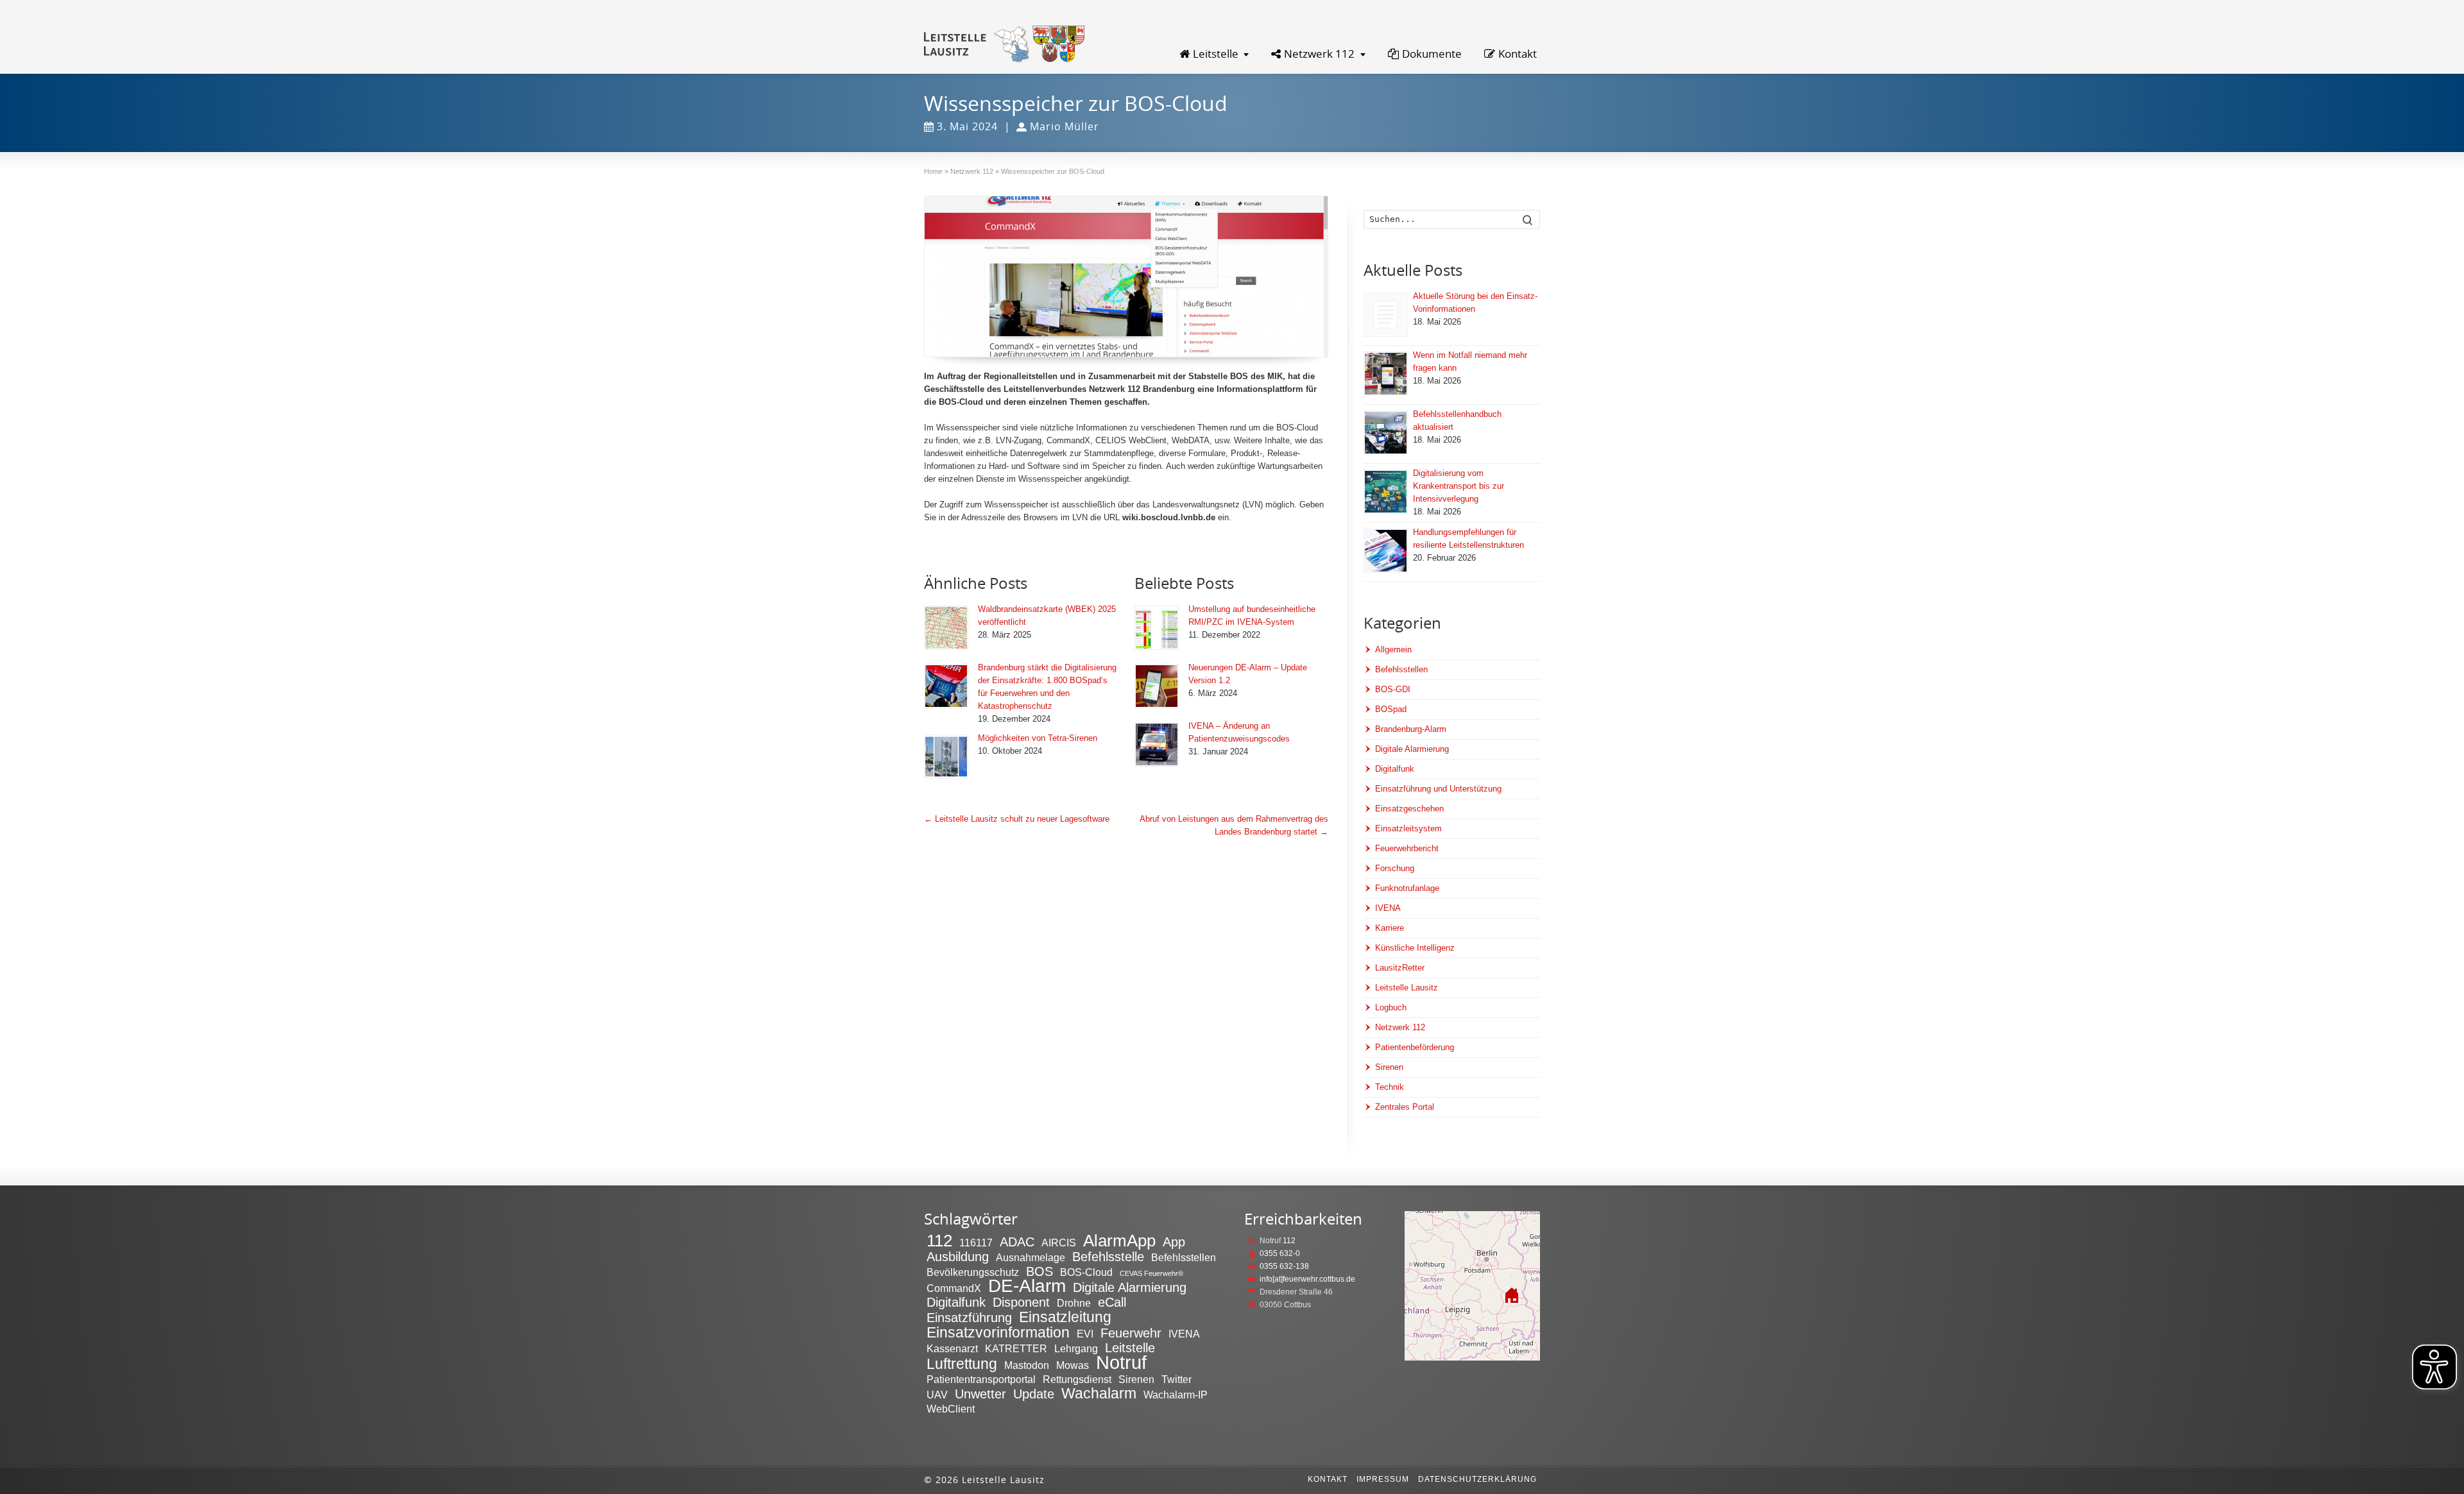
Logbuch (1391, 1007)
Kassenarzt (952, 1348)
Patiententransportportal (981, 1379)
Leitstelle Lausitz (1407, 988)
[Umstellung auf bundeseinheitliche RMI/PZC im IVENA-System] (1157, 628)
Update (1034, 1394)
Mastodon (1027, 1365)
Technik (1390, 1087)
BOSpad (1391, 709)
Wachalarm (1099, 1393)
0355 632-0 (1280, 1253)
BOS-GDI (1393, 689)
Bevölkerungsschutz (973, 1272)
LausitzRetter (1400, 968)
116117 (976, 1243)
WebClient (951, 1409)
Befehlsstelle (1108, 1257)
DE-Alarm (1027, 1286)
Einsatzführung (969, 1318)
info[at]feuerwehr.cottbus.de (1307, 1279)
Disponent (1021, 1302)
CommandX (954, 1288)
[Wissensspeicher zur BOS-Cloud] (1126, 276)
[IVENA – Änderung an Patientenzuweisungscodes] (1157, 744)
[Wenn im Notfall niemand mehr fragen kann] (1386, 374)
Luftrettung (962, 1364)
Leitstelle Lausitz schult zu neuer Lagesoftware (1017, 819)
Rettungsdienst (1077, 1379)
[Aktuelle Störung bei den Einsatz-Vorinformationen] (1386, 315)
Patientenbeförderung (1415, 1047)
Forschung (1395, 868)
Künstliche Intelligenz (1415, 948)
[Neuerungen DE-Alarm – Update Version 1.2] (1157, 686)
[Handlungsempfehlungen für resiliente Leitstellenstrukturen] (1386, 551)
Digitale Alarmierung (1412, 749)
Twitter (1176, 1379)
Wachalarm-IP (1176, 1395)
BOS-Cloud (1086, 1272)
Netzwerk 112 (1319, 54)
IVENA (1388, 908)
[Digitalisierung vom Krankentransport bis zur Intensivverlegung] (1386, 492)
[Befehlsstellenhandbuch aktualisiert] (1386, 433)
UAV (937, 1395)
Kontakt (1518, 54)
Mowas (1073, 1365)
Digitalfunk (1395, 769)
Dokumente (1432, 54)
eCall (1112, 1302)
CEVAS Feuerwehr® (1151, 1273)
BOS (1039, 1271)
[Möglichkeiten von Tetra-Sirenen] (946, 757)
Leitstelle (1216, 54)
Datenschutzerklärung (1477, 1479)
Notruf (1121, 1362)
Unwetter (980, 1394)
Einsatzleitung (1065, 1317)
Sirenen (1389, 1067)
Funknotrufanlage (1407, 888)
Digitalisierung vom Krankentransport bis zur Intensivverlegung (1459, 486)
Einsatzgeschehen (1409, 809)
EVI (1085, 1334)
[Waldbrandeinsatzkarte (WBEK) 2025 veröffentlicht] (946, 628)
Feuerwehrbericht (1407, 848)
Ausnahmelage (1031, 1257)
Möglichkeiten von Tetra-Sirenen (1038, 738)
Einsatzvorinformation (998, 1332)
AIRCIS (1059, 1243)
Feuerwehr (1131, 1333)
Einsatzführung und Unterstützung (1438, 789)
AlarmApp (1119, 1241)
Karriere (1390, 928)
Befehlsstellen (1401, 669)
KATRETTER (1016, 1348)
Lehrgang (1076, 1348)
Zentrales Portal (1405, 1107)
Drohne (1074, 1303)
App (1174, 1242)
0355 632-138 (1284, 1266)
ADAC (1017, 1242)
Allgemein (1393, 649)
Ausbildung (958, 1257)
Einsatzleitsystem (1408, 828)
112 (939, 1241)
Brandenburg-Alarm (1411, 729)
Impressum (1383, 1479)
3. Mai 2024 (967, 126)
